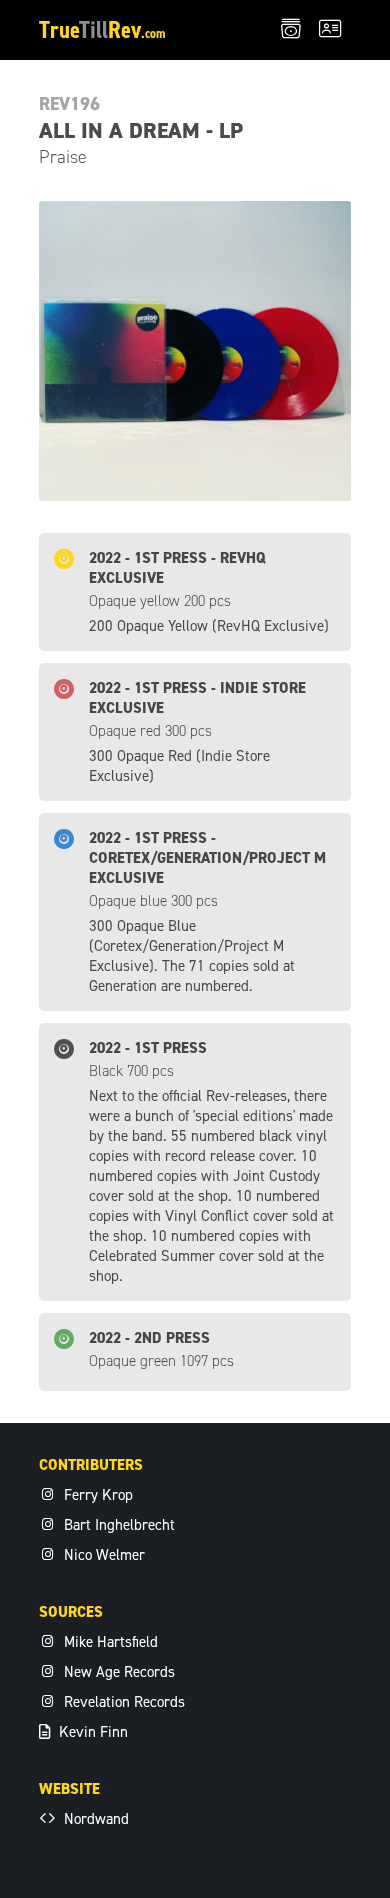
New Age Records (117, 1672)
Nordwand (94, 1819)
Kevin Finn (91, 1732)
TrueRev (102, 30)
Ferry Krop (96, 1495)
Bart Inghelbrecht (117, 1525)
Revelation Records (122, 1702)
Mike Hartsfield (109, 1642)
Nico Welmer (102, 1555)
